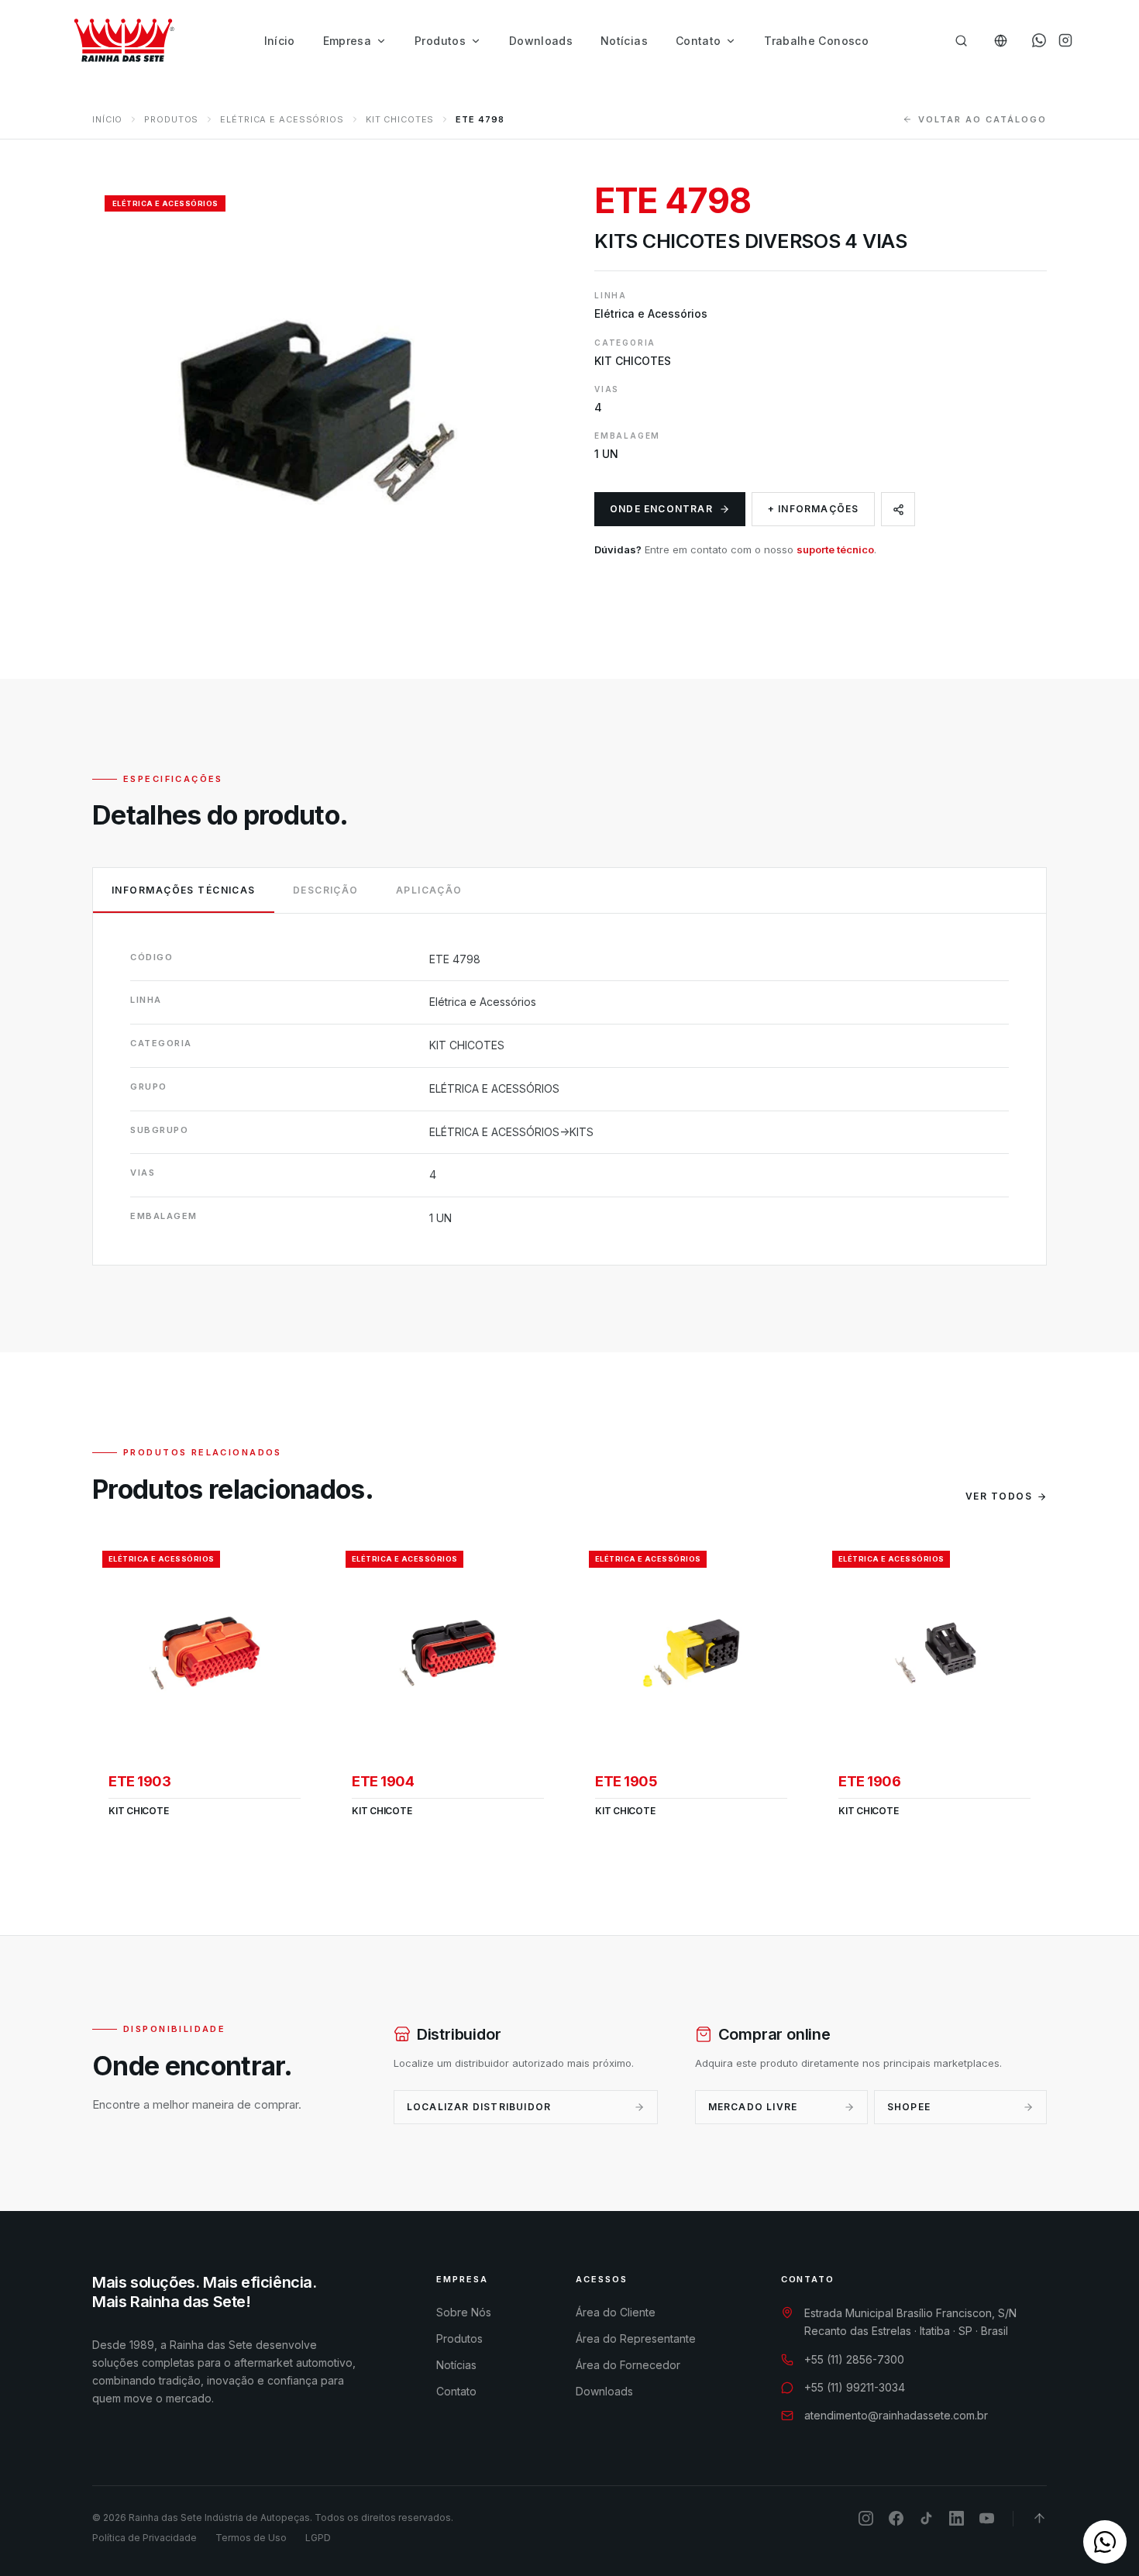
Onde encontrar (661, 509)
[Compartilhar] (898, 509)
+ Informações (814, 509)
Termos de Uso (251, 2538)
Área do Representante (636, 2338)
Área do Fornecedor (628, 2365)
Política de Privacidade (145, 2538)
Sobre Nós (464, 2312)
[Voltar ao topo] (1039, 2518)
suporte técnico (835, 549)
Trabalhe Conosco (816, 41)
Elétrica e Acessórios (282, 119)
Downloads (541, 41)
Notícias (624, 41)
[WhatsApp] (1039, 40)
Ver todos (999, 1496)
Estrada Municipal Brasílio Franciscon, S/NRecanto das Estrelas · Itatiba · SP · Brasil (910, 2322)
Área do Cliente (616, 2312)
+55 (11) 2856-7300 (854, 2359)
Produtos (440, 41)
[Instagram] (1065, 40)
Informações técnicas (184, 890)
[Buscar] (961, 41)
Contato (698, 41)
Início (280, 41)
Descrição (326, 890)
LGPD (318, 2538)
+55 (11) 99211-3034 (855, 2387)
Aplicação (429, 890)
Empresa (347, 41)
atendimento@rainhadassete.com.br (896, 2415)
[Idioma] (1001, 41)
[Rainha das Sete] (123, 40)
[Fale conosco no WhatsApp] (1105, 2542)
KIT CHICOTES (400, 119)
